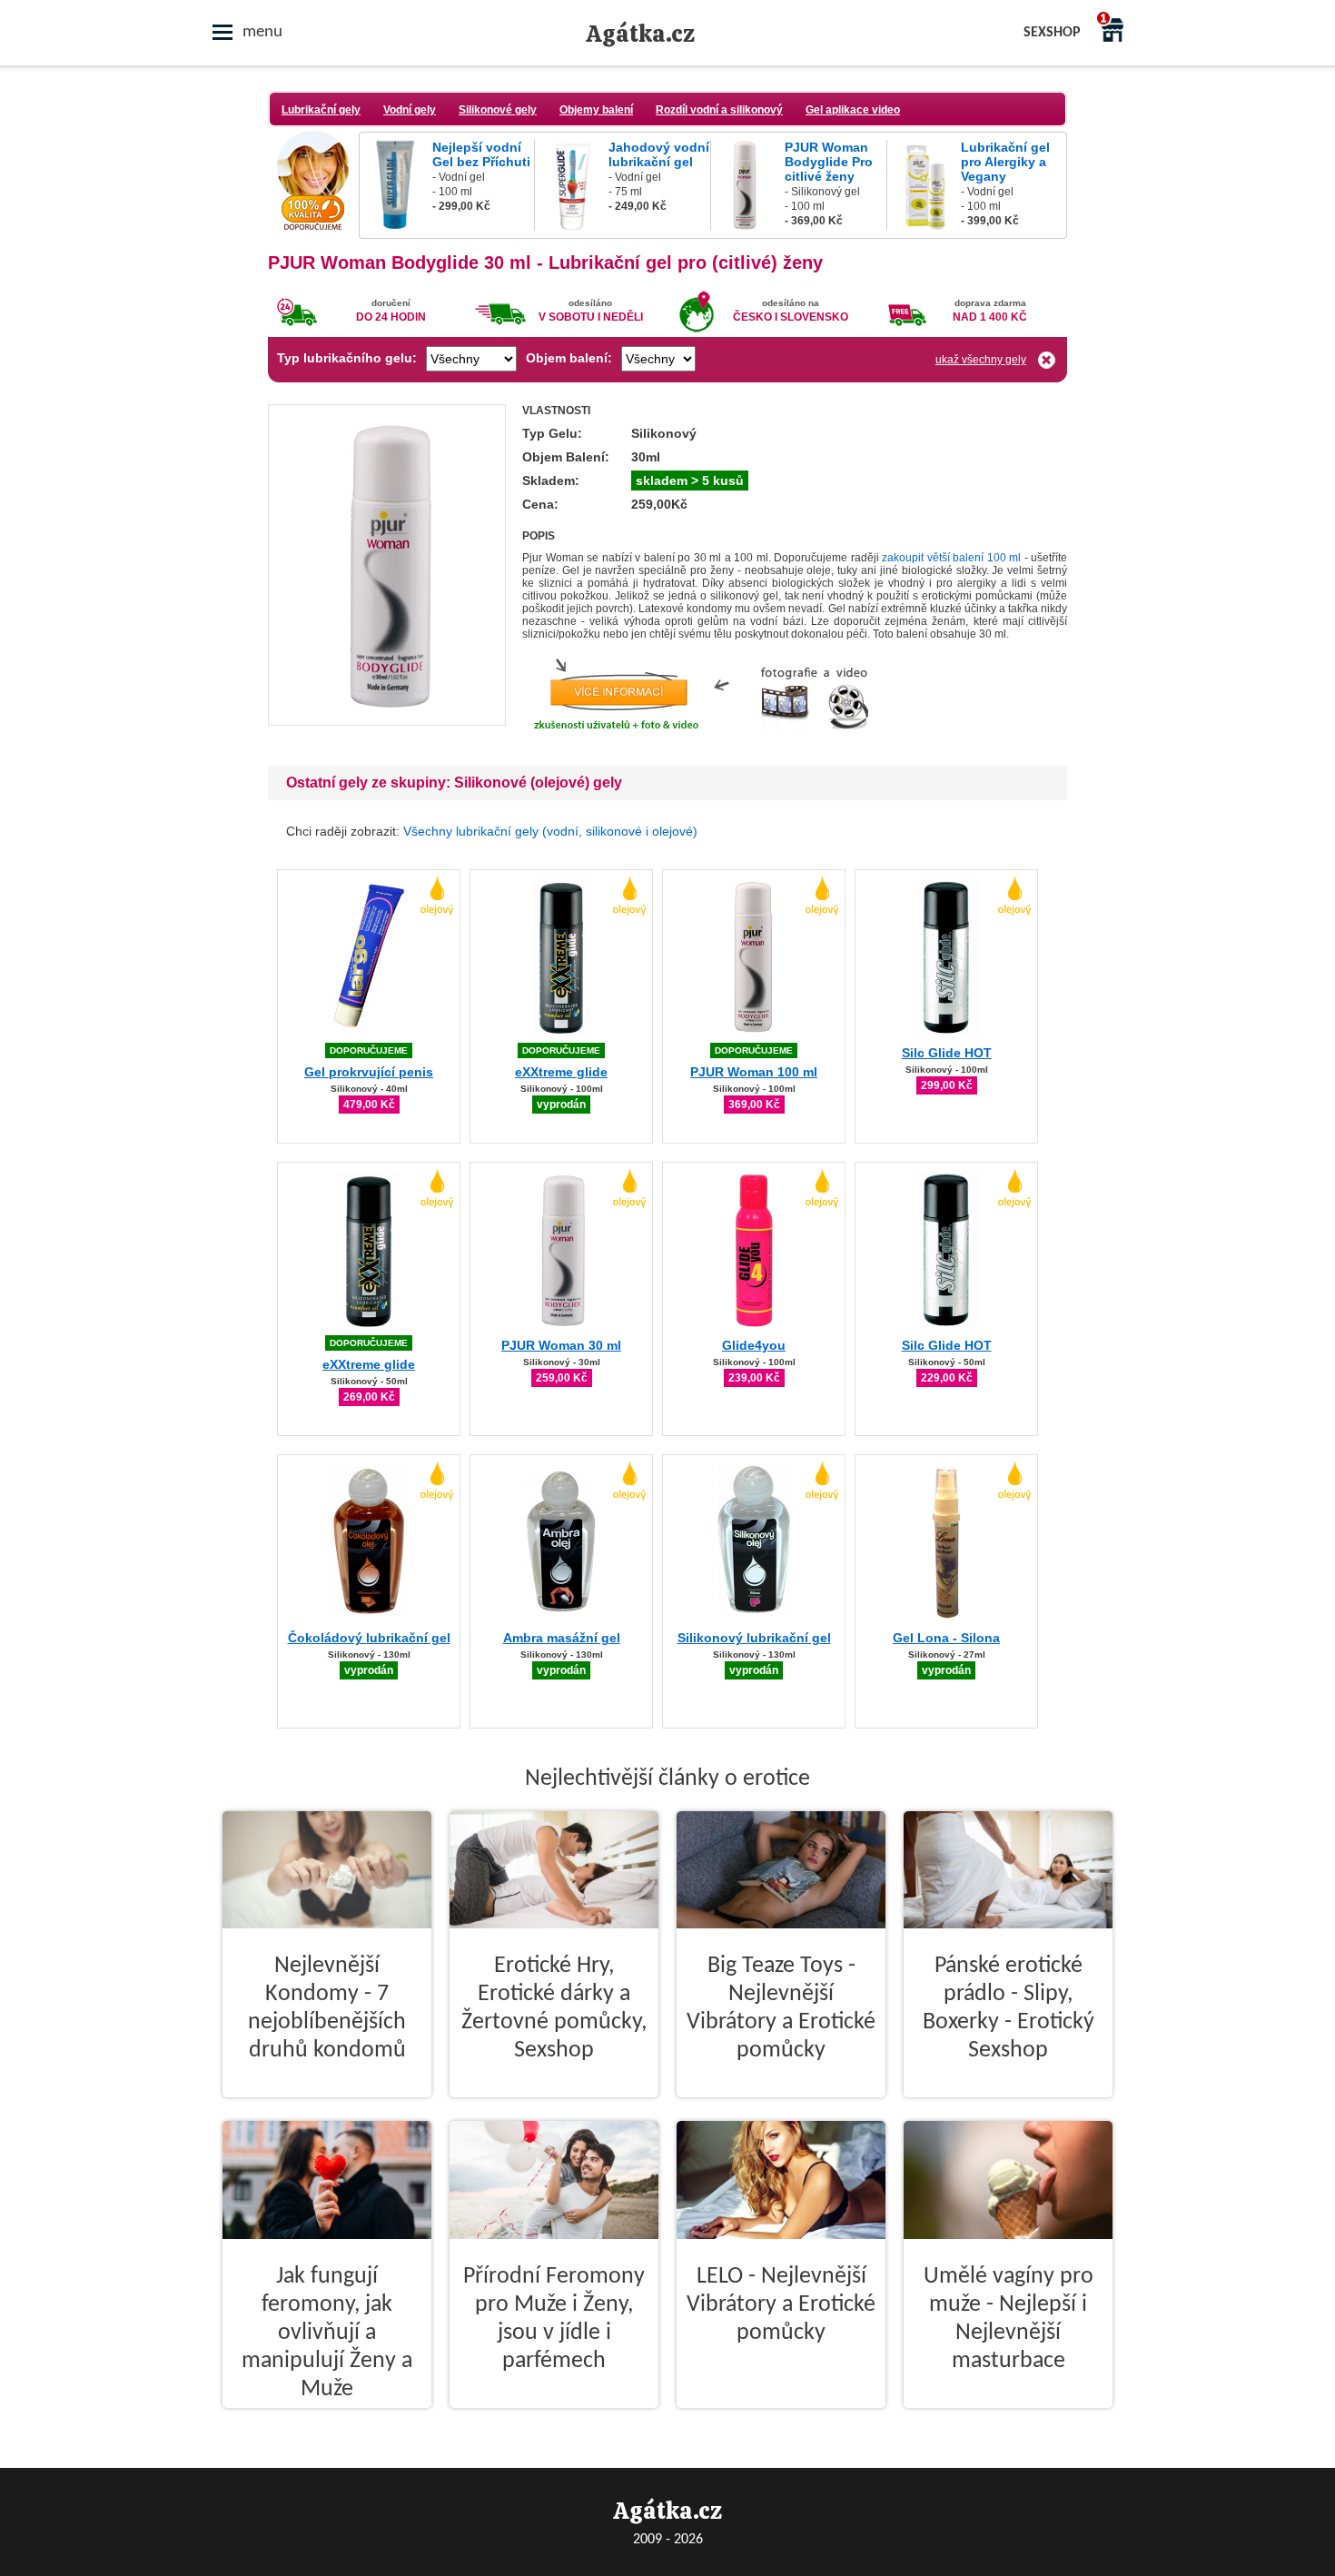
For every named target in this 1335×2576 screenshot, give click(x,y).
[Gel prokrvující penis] (369, 1031)
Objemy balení (596, 110)
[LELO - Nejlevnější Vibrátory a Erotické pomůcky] (781, 2422)
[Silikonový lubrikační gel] (754, 1616)
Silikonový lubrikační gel (754, 1638)
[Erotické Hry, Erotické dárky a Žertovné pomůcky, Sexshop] (554, 2112)
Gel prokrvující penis (369, 1072)
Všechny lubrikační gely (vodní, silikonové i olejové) (550, 831)
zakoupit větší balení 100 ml (951, 558)
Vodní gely (410, 110)
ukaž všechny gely (981, 360)
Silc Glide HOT (947, 1053)
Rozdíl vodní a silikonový (719, 110)
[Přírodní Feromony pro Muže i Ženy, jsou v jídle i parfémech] (554, 2422)
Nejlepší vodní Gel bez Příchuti (481, 154)
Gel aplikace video (853, 110)
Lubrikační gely (321, 110)
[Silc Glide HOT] (946, 1031)
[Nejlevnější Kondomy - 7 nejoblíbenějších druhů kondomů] (327, 2112)
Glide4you (754, 1345)
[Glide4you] (754, 1324)
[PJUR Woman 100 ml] (754, 1031)
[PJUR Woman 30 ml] (561, 1324)
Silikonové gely (498, 110)
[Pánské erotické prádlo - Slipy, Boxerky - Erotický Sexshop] (1008, 2112)
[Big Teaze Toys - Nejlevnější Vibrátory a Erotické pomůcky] (781, 2112)
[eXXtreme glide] (561, 1031)
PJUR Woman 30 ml (561, 1345)
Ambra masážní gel (562, 1638)
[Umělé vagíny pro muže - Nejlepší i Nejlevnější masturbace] (1008, 2422)
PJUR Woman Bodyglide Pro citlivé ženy (829, 162)
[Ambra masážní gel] (561, 1616)
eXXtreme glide (561, 1072)
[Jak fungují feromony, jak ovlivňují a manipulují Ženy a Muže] (327, 2422)
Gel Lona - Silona (946, 1638)
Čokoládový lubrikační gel (369, 1638)
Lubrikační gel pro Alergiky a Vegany (1005, 162)
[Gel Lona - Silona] (946, 1616)
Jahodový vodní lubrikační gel (659, 154)
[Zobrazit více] (387, 720)
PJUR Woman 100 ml (754, 1072)
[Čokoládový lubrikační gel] (369, 1616)
